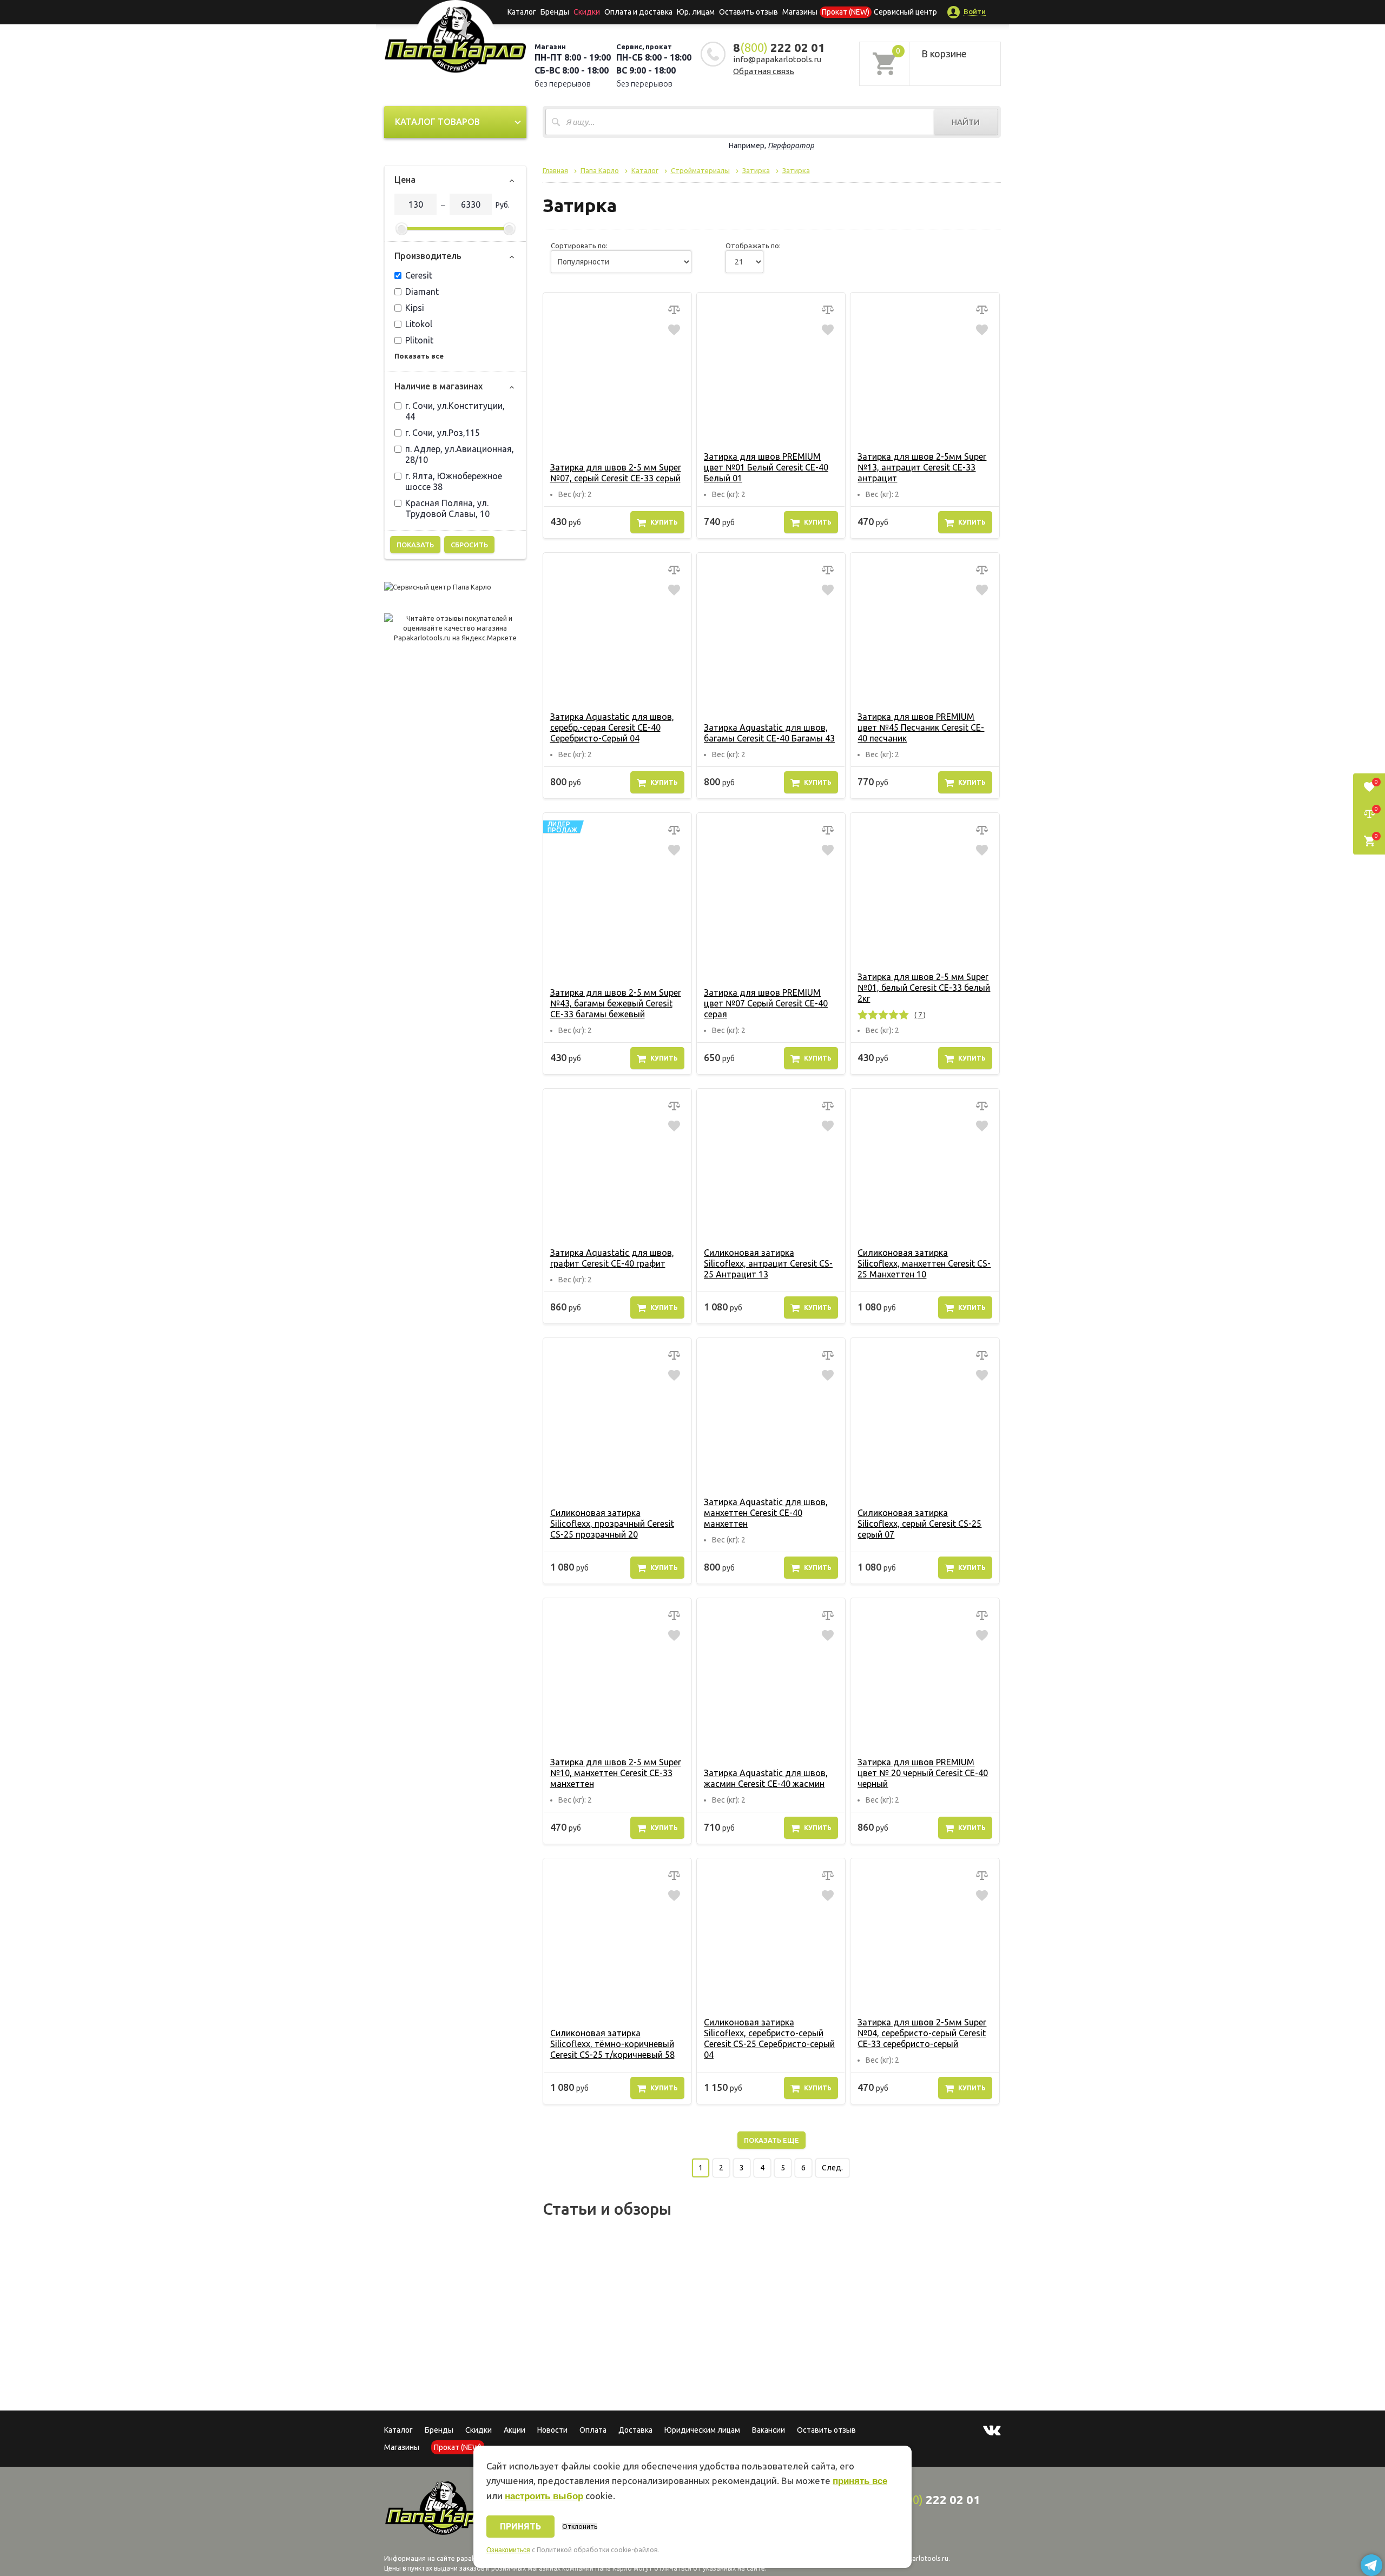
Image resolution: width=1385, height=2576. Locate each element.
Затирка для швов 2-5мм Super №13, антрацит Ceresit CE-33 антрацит (922, 467)
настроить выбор (544, 2496)
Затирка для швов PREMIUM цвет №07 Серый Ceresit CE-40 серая (766, 1003)
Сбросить (469, 545)
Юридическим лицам (702, 2430)
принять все (860, 2481)
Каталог (522, 12)
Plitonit (419, 340)
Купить (664, 522)
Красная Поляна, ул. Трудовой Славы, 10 (447, 508)
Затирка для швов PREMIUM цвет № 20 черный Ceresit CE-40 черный (923, 1773)
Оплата (593, 2430)
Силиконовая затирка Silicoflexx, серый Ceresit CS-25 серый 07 (919, 1524)
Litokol (419, 324)
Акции (515, 2430)
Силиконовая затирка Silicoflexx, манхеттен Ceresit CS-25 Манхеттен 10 (924, 1263)
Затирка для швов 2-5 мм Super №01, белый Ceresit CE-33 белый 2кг (924, 988)
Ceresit (419, 275)
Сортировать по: (579, 246)
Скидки (479, 2430)
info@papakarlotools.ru (777, 59)
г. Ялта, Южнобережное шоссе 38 (454, 481)
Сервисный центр (905, 12)
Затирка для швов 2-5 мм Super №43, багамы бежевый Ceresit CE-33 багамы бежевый (616, 1003)
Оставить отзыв (748, 12)
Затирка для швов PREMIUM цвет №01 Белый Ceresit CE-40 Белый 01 (766, 467)
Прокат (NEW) (846, 12)
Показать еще (771, 2140)
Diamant (422, 292)
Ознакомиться (508, 2550)
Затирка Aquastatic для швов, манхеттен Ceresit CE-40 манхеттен (766, 1513)
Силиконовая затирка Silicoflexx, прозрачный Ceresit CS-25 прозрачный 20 (612, 1524)
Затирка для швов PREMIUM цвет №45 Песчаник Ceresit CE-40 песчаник (921, 727)
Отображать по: (753, 246)
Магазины (402, 2447)
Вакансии (769, 2430)
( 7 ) (920, 1015)
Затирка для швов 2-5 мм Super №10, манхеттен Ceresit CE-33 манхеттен (616, 1773)
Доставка (635, 2430)
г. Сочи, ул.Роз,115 (443, 433)
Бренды (555, 12)
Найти (966, 122)
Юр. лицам (696, 12)
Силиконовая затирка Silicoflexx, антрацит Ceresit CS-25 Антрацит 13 (768, 1263)
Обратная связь (764, 71)
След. (832, 2168)
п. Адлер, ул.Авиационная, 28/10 (460, 454)
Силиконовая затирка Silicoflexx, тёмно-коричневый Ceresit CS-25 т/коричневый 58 (612, 2044)
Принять (520, 2526)
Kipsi (415, 308)
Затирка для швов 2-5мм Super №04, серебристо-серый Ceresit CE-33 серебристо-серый (922, 2033)
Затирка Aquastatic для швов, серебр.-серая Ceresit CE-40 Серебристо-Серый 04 (612, 727)
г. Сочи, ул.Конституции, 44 (455, 411)
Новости (552, 2430)
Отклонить (580, 2527)
